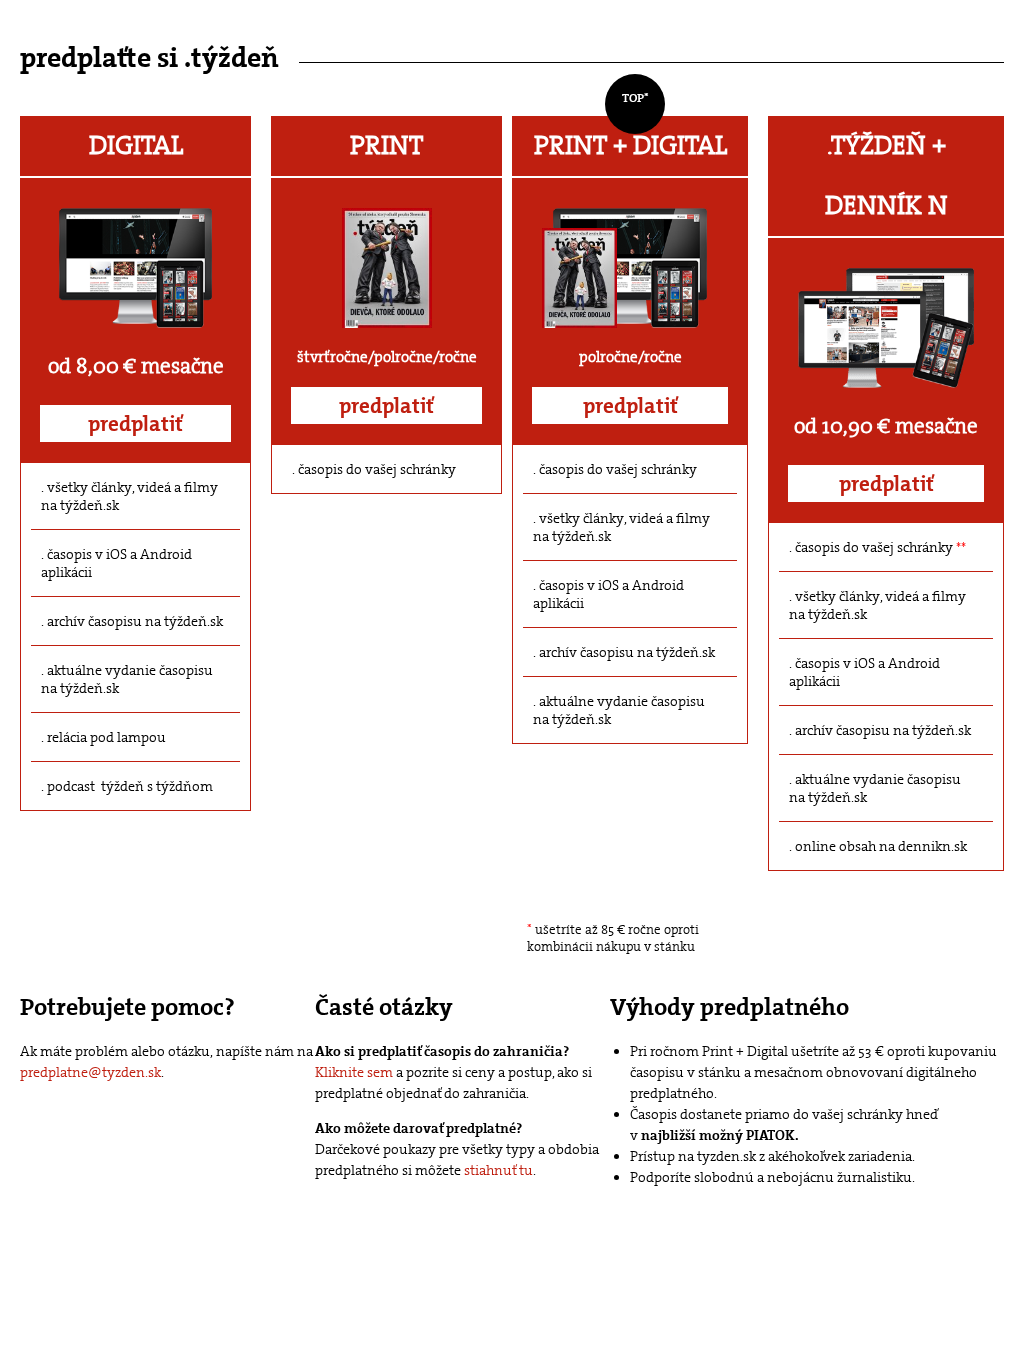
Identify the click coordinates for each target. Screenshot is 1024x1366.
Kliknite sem (354, 1072)
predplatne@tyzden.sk (90, 1072)
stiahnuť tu (498, 1170)
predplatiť (135, 424)
